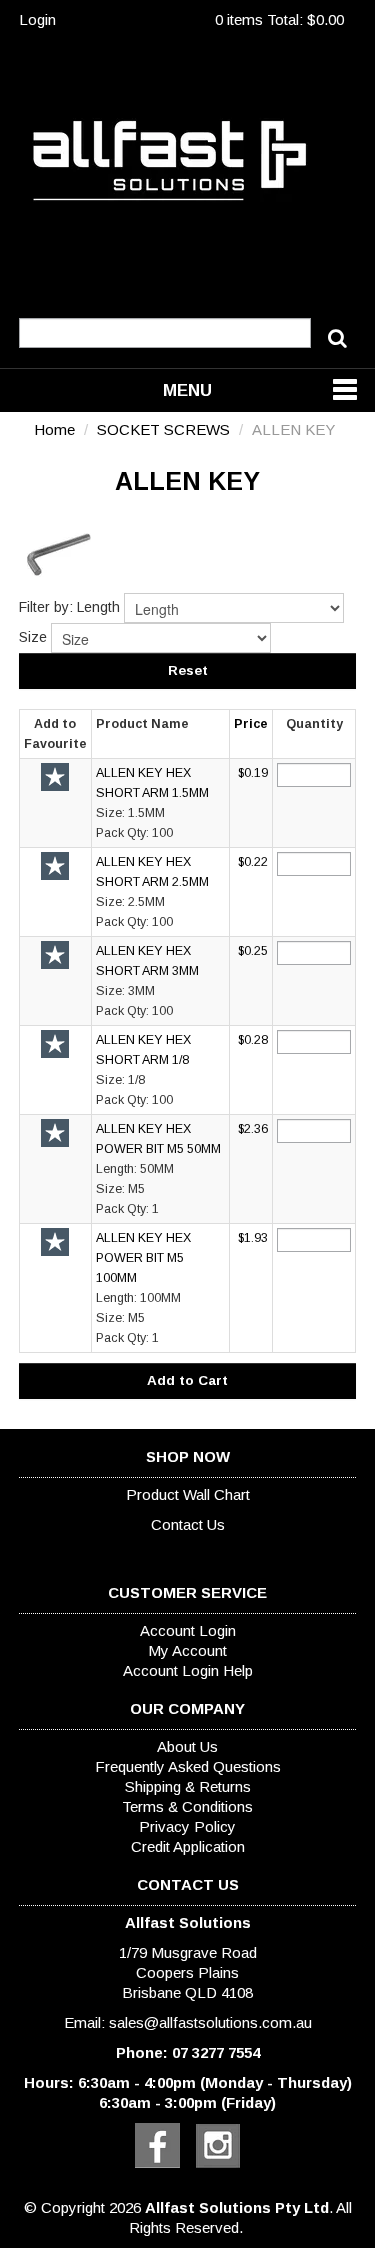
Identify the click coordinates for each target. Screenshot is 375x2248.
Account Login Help (188, 1670)
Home (54, 429)
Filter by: (46, 607)
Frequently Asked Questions (188, 1766)
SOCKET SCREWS (163, 429)
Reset (188, 670)
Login (37, 19)
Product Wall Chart (188, 1494)
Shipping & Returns (188, 1786)
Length (98, 607)
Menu (187, 390)
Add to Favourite (55, 777)
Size (33, 637)
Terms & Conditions (187, 1806)
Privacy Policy (187, 1826)
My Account (187, 1650)
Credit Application (188, 1846)
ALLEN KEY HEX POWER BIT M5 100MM (143, 1258)
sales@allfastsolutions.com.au (210, 2022)
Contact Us (188, 1524)
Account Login (188, 1630)
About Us (187, 1746)
